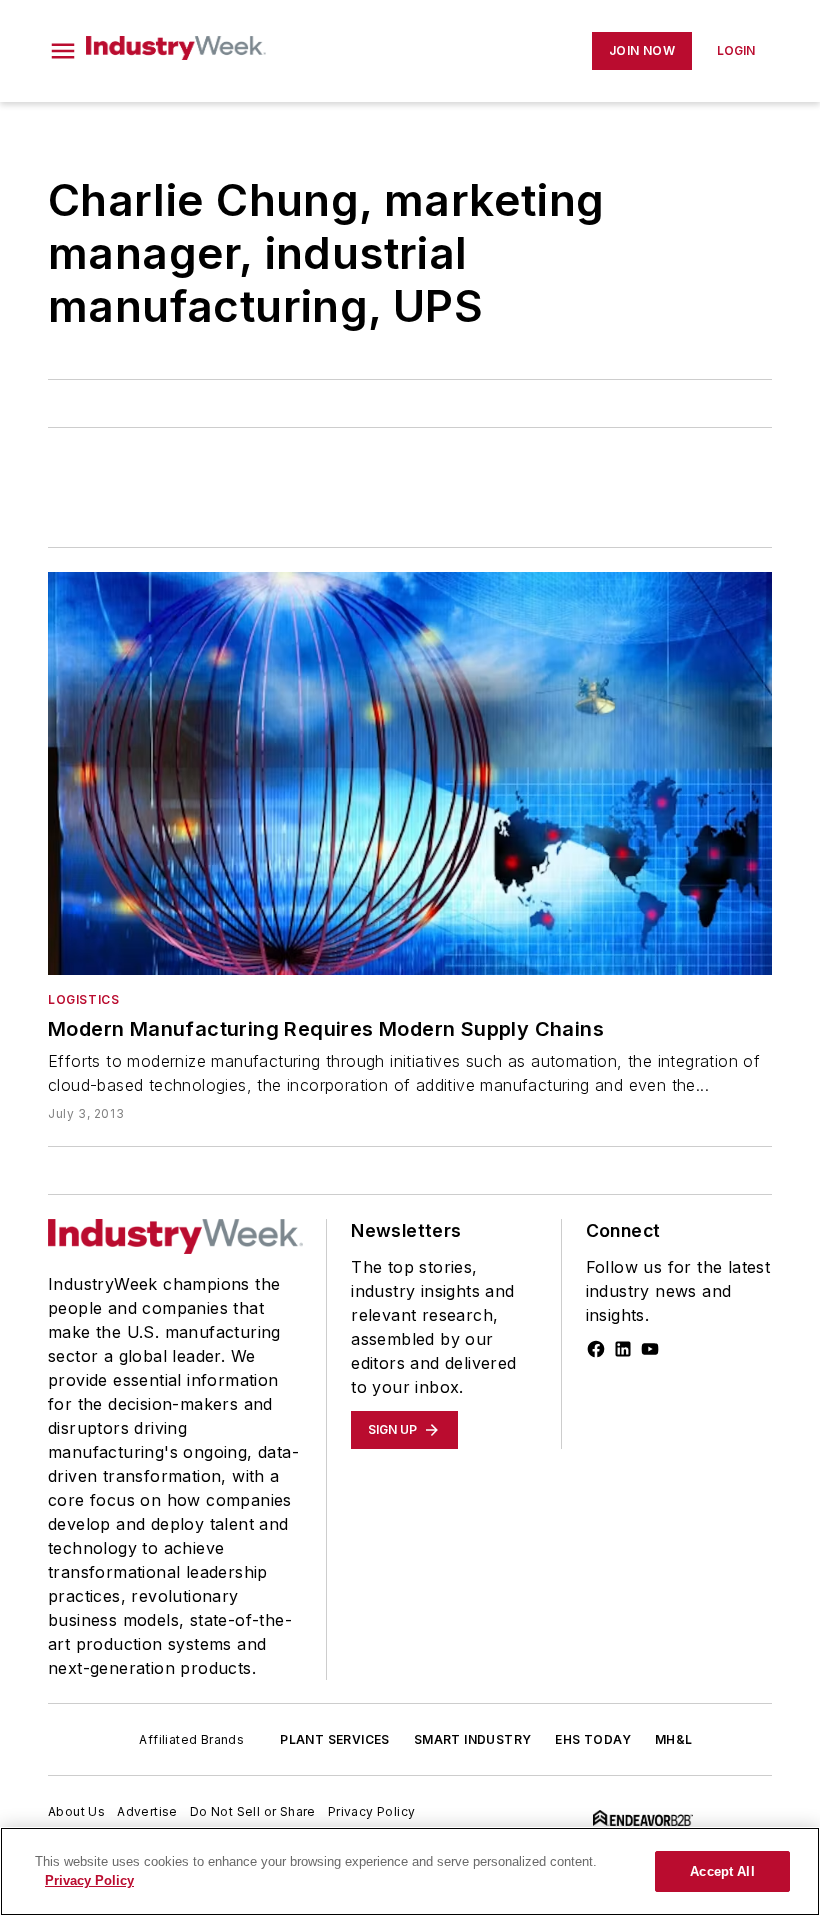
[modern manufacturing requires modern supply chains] (410, 773)
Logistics (83, 999)
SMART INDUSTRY (473, 1739)
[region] (410, 1871)
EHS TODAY (593, 1739)
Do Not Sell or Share (253, 1811)
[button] (63, 51)
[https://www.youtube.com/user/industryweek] (650, 1349)
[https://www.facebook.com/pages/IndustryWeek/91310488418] (596, 1349)
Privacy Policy (372, 1811)
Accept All (722, 1871)
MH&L (674, 1739)
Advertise (147, 1811)
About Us (76, 1811)
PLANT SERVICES (335, 1739)
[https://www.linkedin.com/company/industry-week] (623, 1349)
